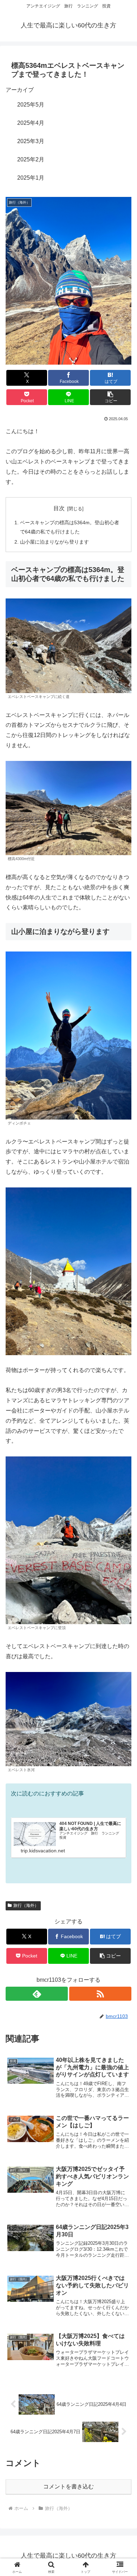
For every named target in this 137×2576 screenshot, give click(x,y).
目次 (59, 508)
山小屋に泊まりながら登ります (54, 542)
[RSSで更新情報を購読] (100, 1994)
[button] (110, 397)
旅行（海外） (26, 1905)
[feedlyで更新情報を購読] (37, 1994)
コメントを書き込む (68, 2487)
